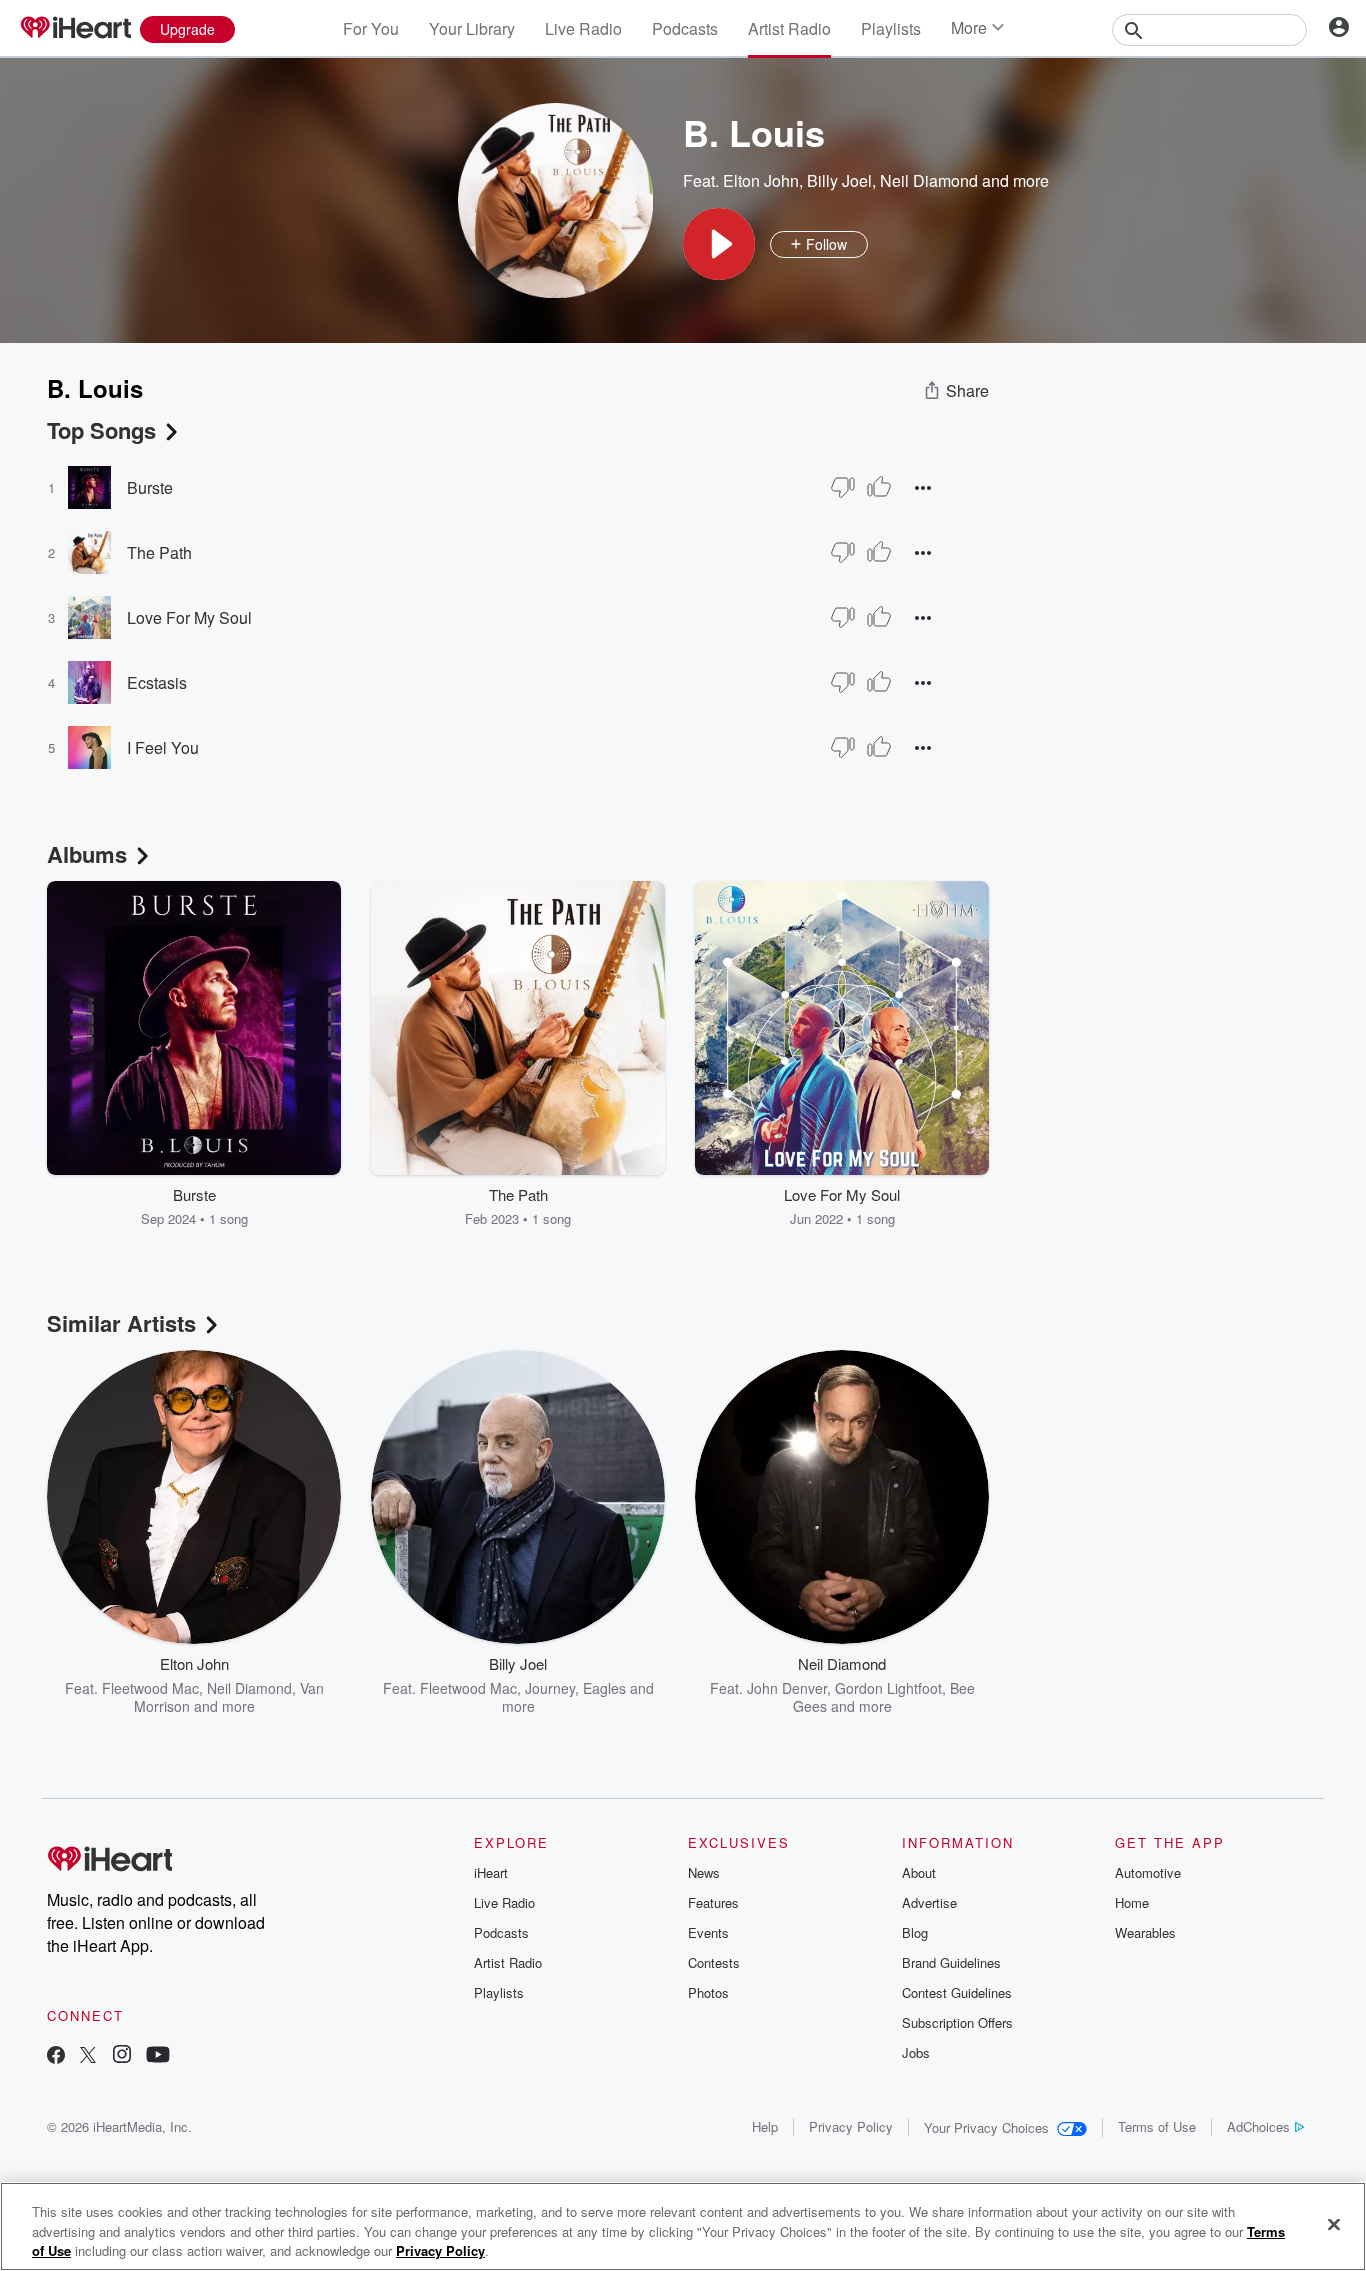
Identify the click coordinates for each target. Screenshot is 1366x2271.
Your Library (472, 28)
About (919, 1872)
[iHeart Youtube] (158, 2056)
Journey (550, 1688)
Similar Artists (121, 1323)
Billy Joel (839, 180)
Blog (915, 1932)
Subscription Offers (957, 2022)
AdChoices (1258, 2126)
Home (1132, 1902)
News (704, 1872)
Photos (708, 1992)
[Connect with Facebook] (56, 2056)
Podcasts (685, 28)
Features (713, 1902)
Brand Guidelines (951, 1962)
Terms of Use (1157, 2126)
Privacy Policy (851, 2126)
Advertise (929, 1902)
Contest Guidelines (957, 1992)
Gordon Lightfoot (888, 1688)
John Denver (787, 1688)
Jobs (916, 2052)
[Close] (1334, 2224)
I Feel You (163, 747)
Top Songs (101, 430)
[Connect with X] (88, 2056)
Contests (714, 1962)
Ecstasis (157, 682)
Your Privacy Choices (986, 2127)
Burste (150, 487)
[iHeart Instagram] (122, 2056)
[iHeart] (75, 29)
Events (708, 1932)
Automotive (1148, 1872)
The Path (159, 552)
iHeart (491, 1872)
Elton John (761, 180)
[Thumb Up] (879, 487)
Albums (87, 854)
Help (765, 2126)
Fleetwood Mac (150, 1688)
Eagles (604, 1688)
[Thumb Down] (843, 487)
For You (371, 28)
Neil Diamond (929, 180)
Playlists (891, 28)
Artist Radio (789, 28)
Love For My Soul (189, 617)
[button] (719, 244)
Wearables (1145, 1932)
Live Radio (583, 28)
